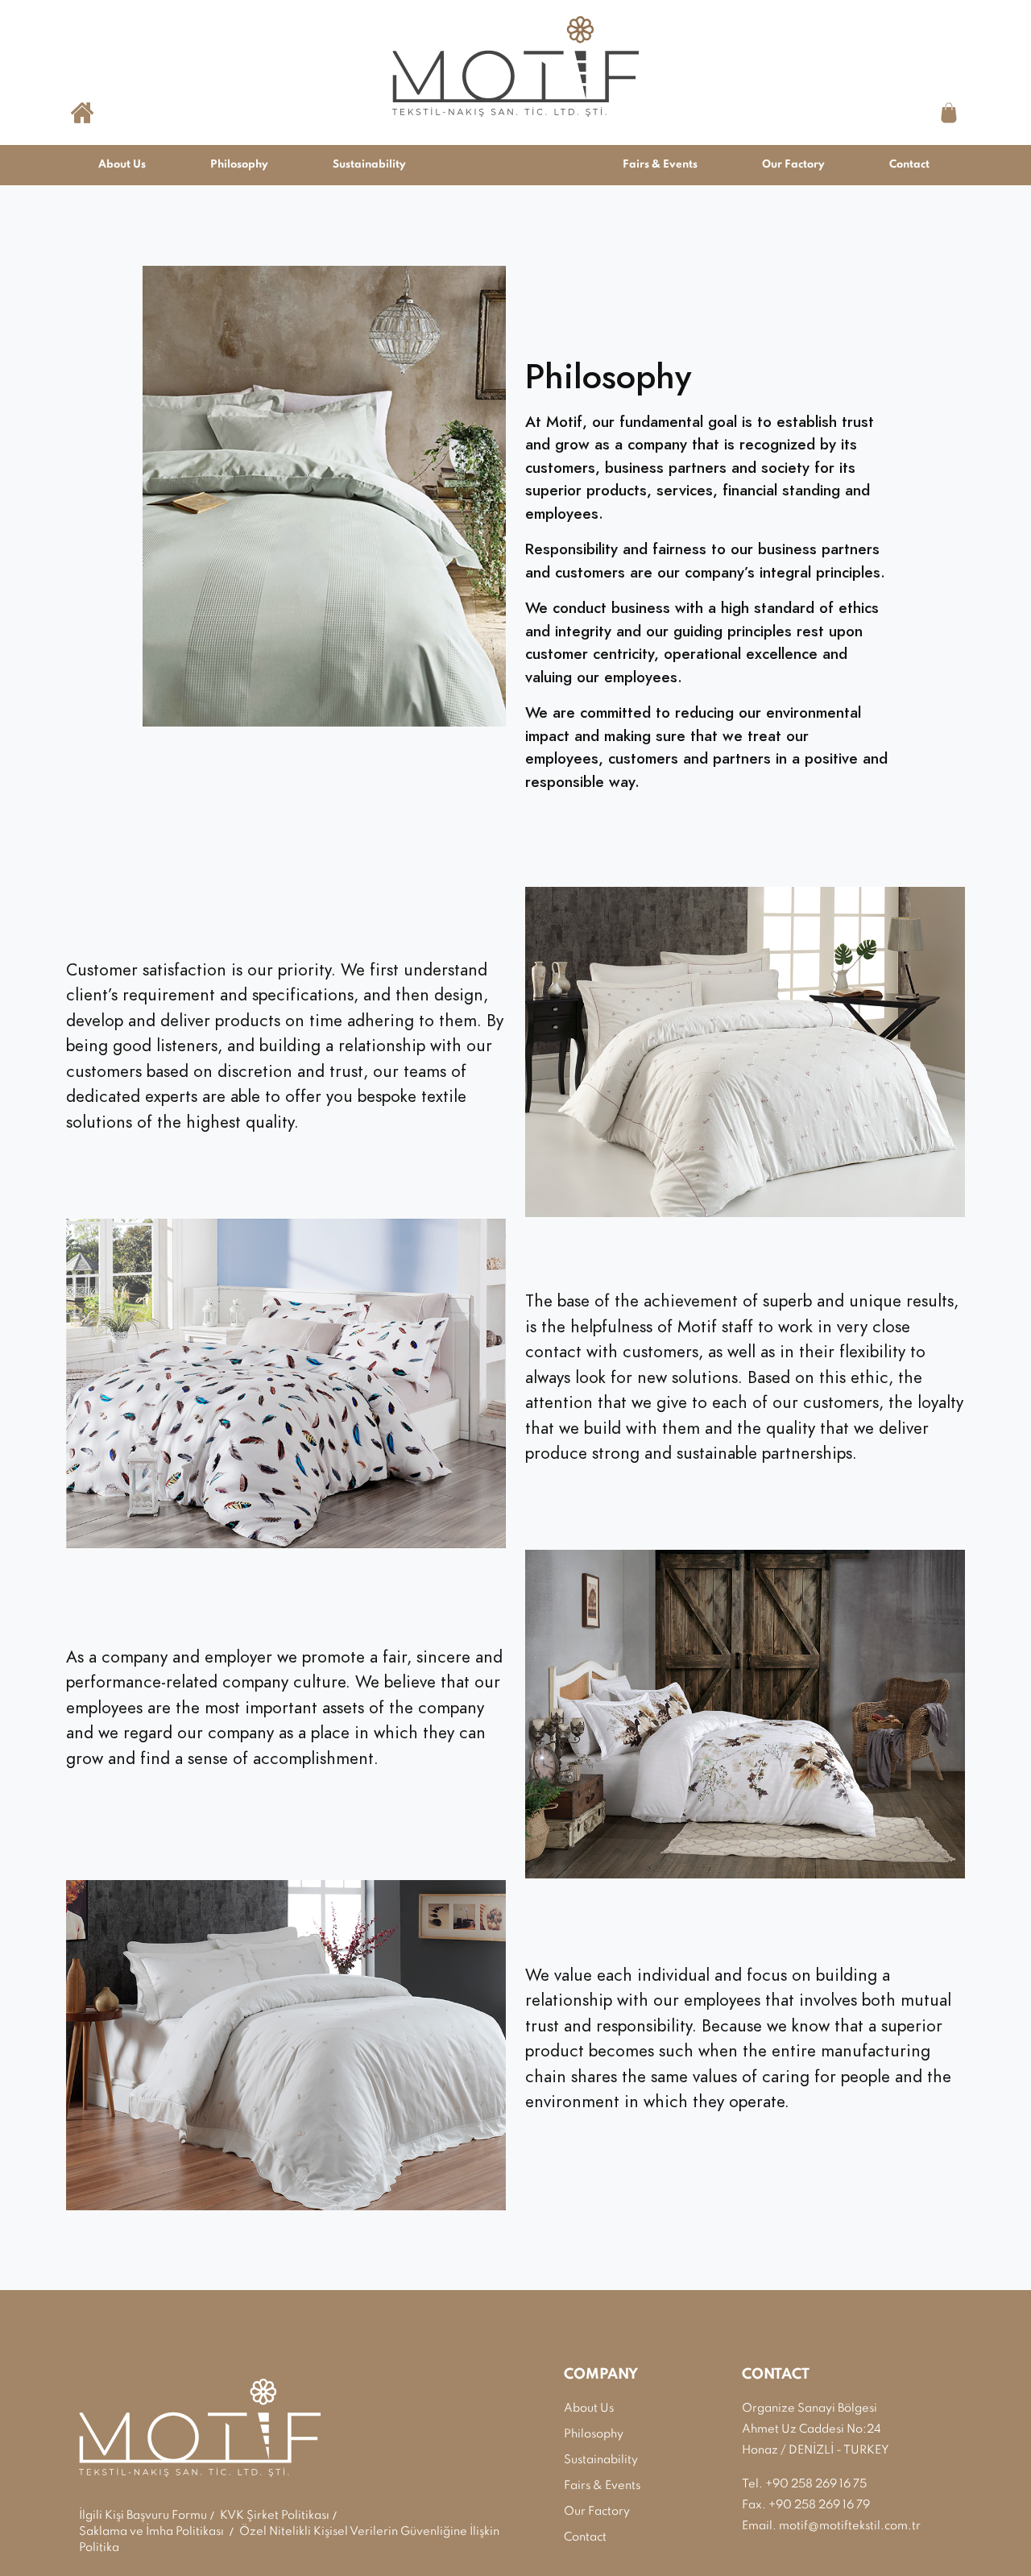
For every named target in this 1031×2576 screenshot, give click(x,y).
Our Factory (793, 165)
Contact (909, 165)
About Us (122, 165)
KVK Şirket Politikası (275, 2516)
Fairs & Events (660, 165)
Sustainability (369, 165)
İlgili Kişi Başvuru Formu (143, 2516)
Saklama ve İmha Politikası (151, 2532)
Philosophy (239, 165)
